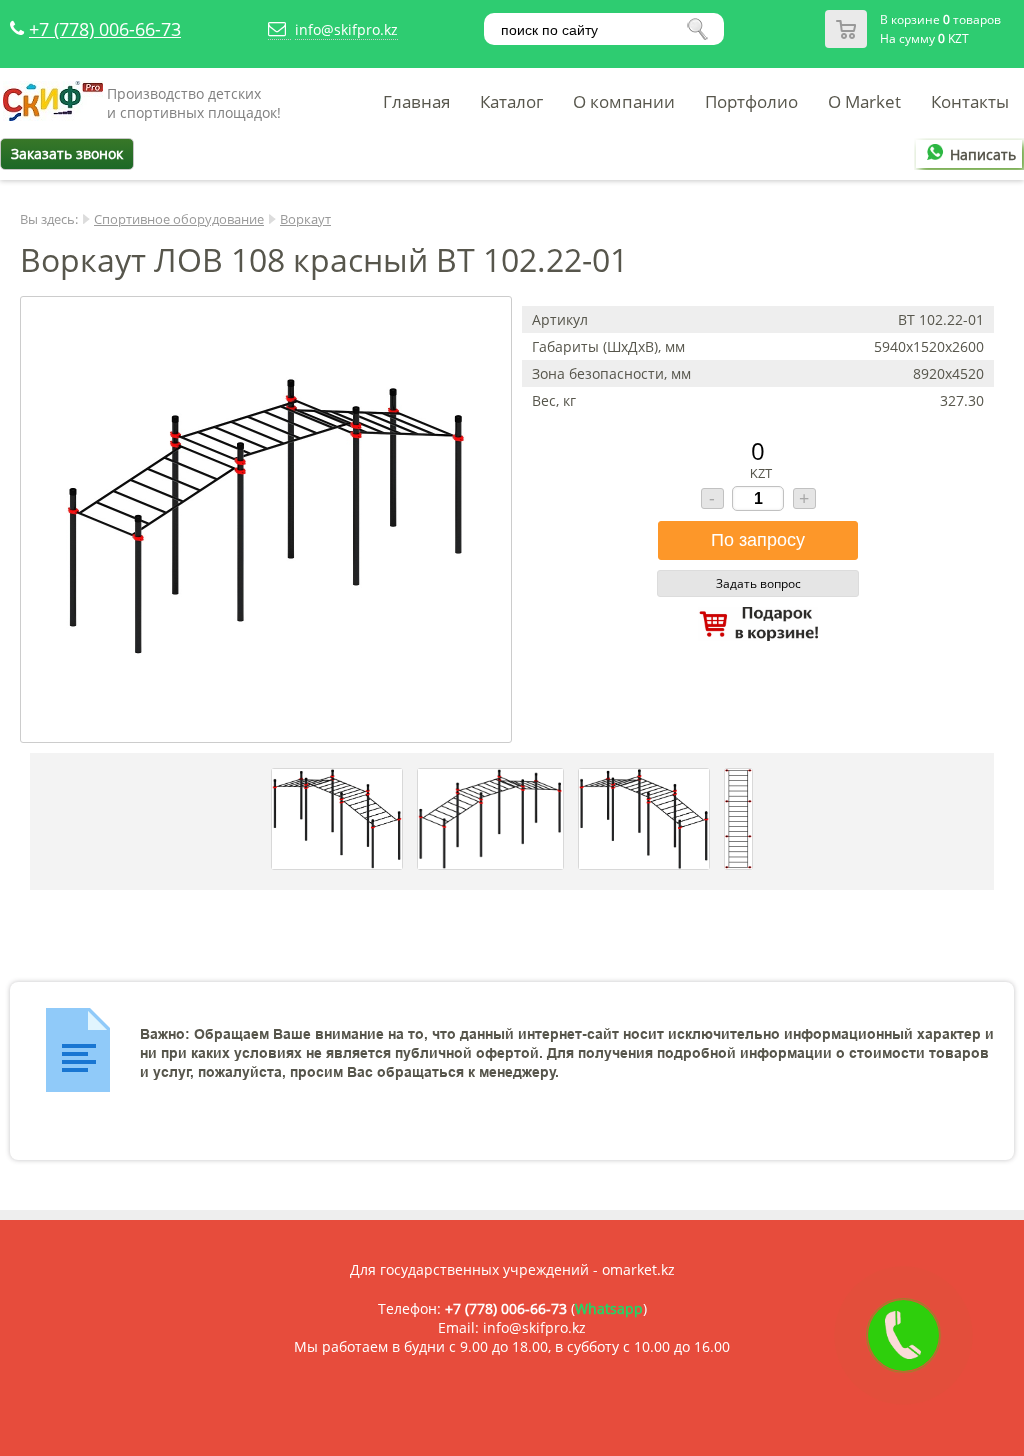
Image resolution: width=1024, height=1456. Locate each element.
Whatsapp (609, 1308)
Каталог (511, 101)
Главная (416, 101)
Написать (983, 154)
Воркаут (305, 219)
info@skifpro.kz (346, 29)
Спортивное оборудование (179, 219)
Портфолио (751, 101)
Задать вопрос (758, 583)
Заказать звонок (67, 153)
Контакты (970, 101)
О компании (624, 101)
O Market (864, 101)
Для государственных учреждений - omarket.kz (512, 1269)
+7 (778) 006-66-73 (105, 29)
